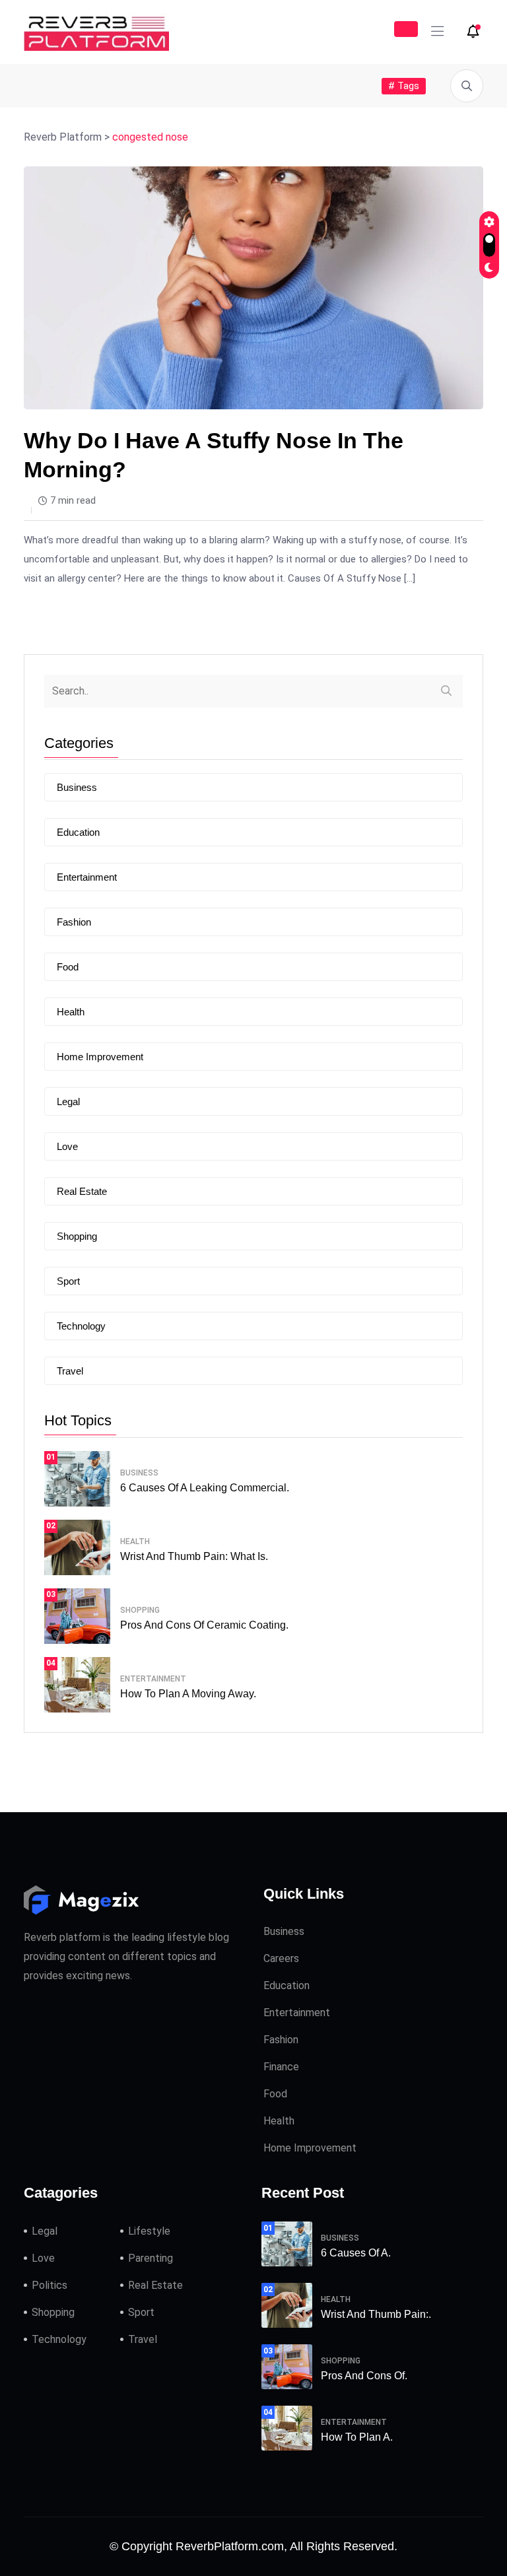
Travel (70, 1371)
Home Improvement (100, 1057)
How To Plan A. (357, 2437)
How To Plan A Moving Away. (188, 1694)
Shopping (77, 1236)
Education (78, 832)
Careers (281, 1958)
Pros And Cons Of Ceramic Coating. (204, 1625)
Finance (281, 2067)
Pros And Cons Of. (364, 2376)
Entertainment (87, 877)
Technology (81, 1326)
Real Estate (82, 1191)
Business (77, 787)
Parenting (151, 2258)
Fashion (74, 922)
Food (68, 967)
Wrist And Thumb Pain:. (376, 2314)
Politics (50, 2285)
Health (71, 1012)
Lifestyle (149, 2231)
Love (67, 1146)
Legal (68, 1102)
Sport (68, 1281)
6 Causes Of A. (356, 2253)
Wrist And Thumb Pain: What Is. (194, 1556)
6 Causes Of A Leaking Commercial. (205, 1488)
